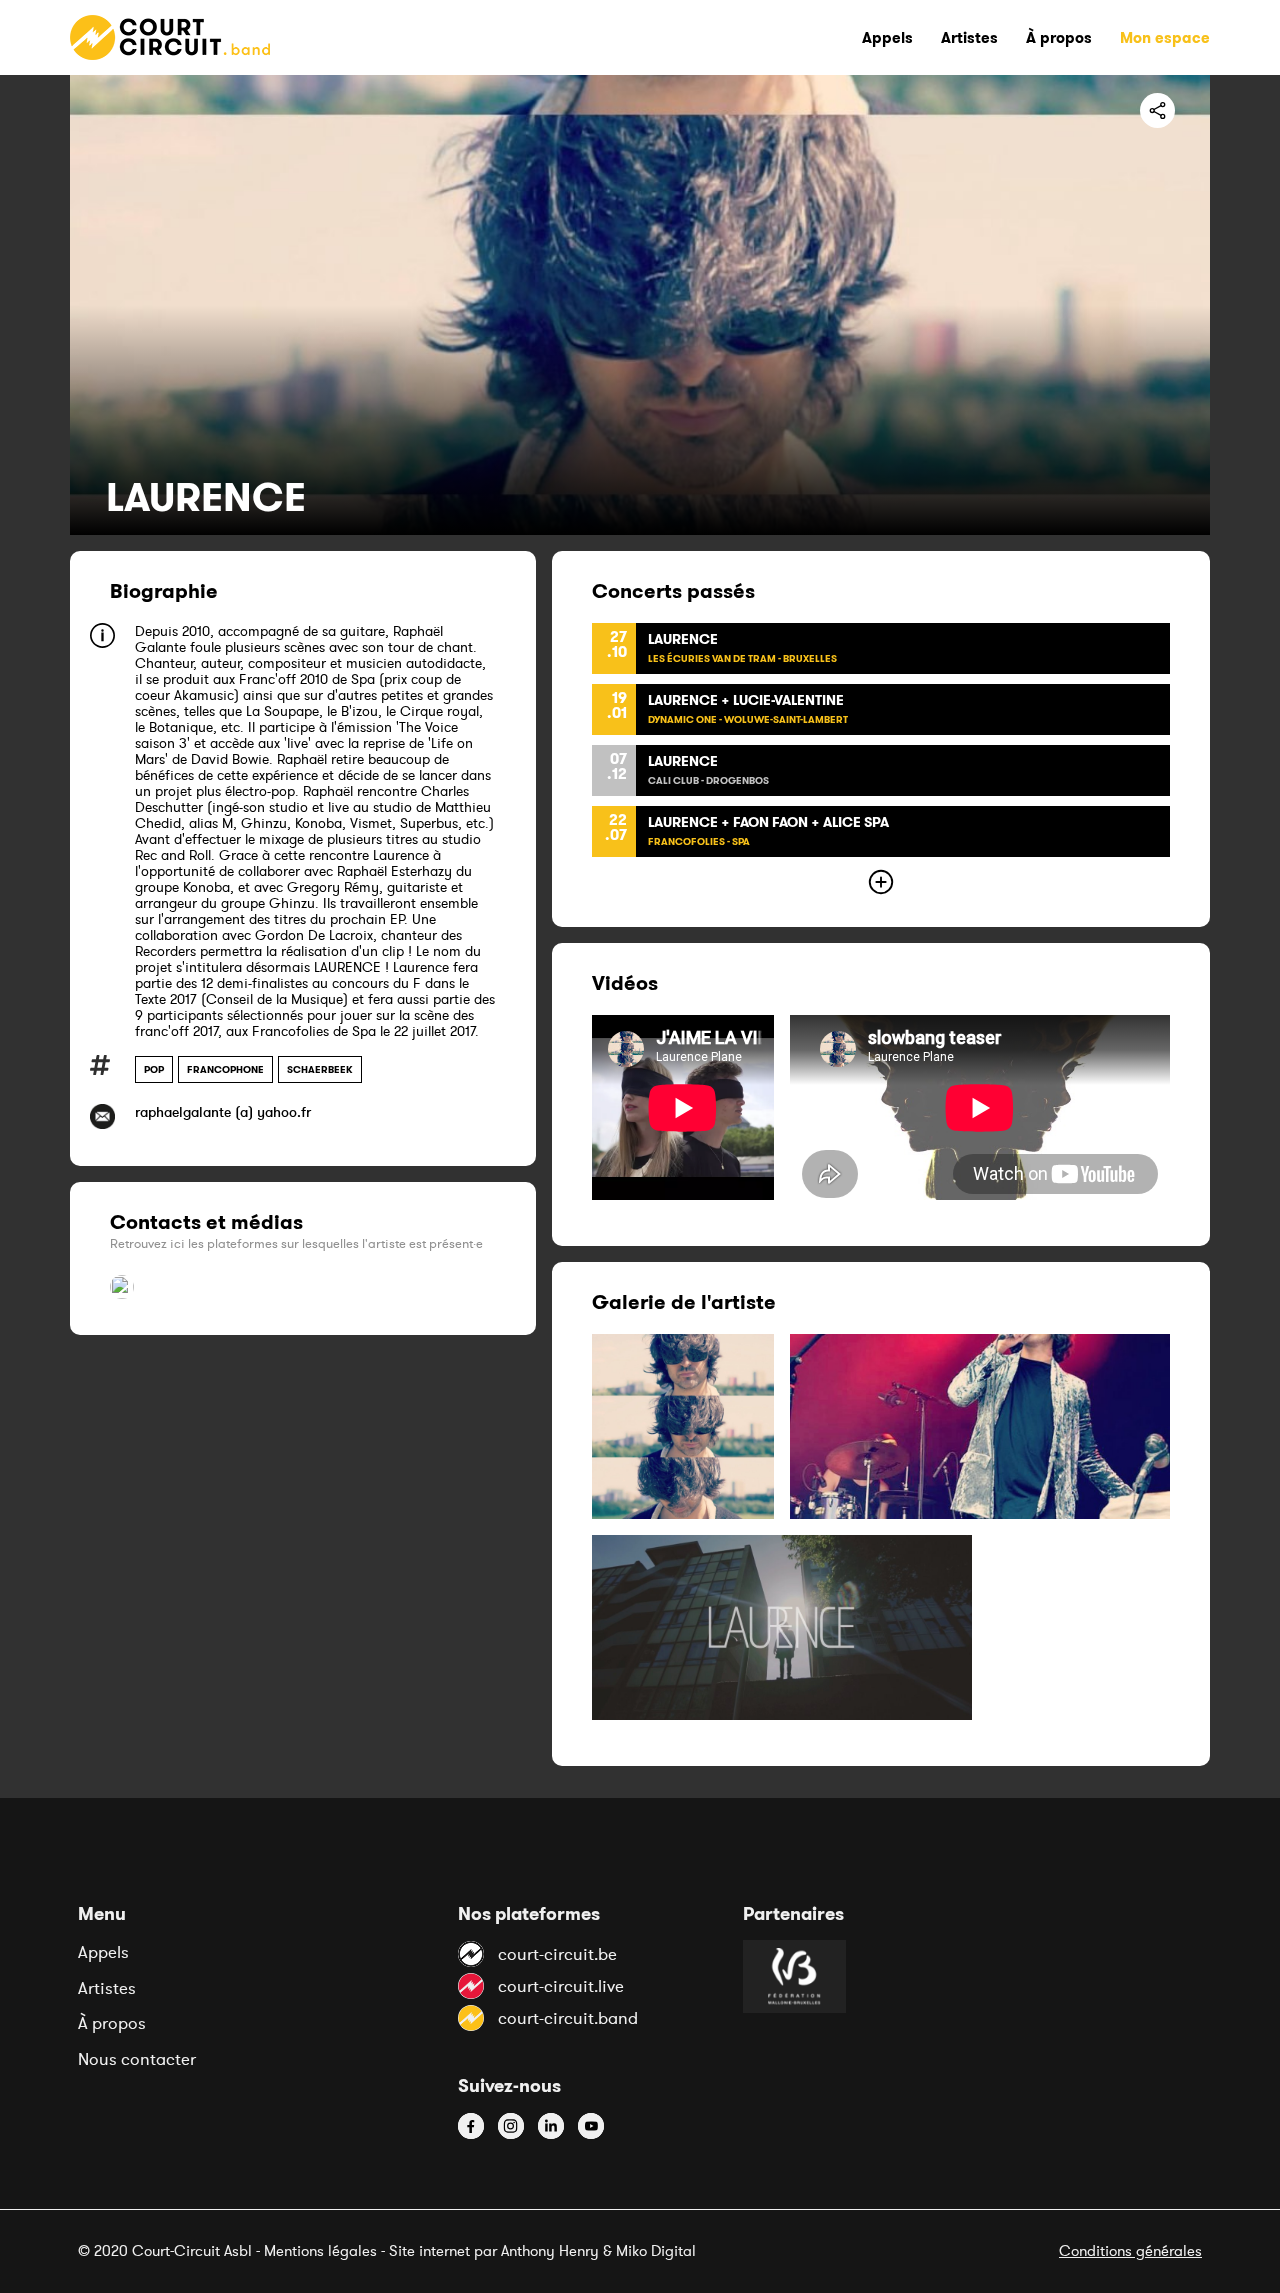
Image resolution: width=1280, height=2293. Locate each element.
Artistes (107, 1988)
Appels (103, 1952)
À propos (112, 2023)
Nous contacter (137, 2059)
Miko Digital (656, 2250)
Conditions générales (1130, 2250)
